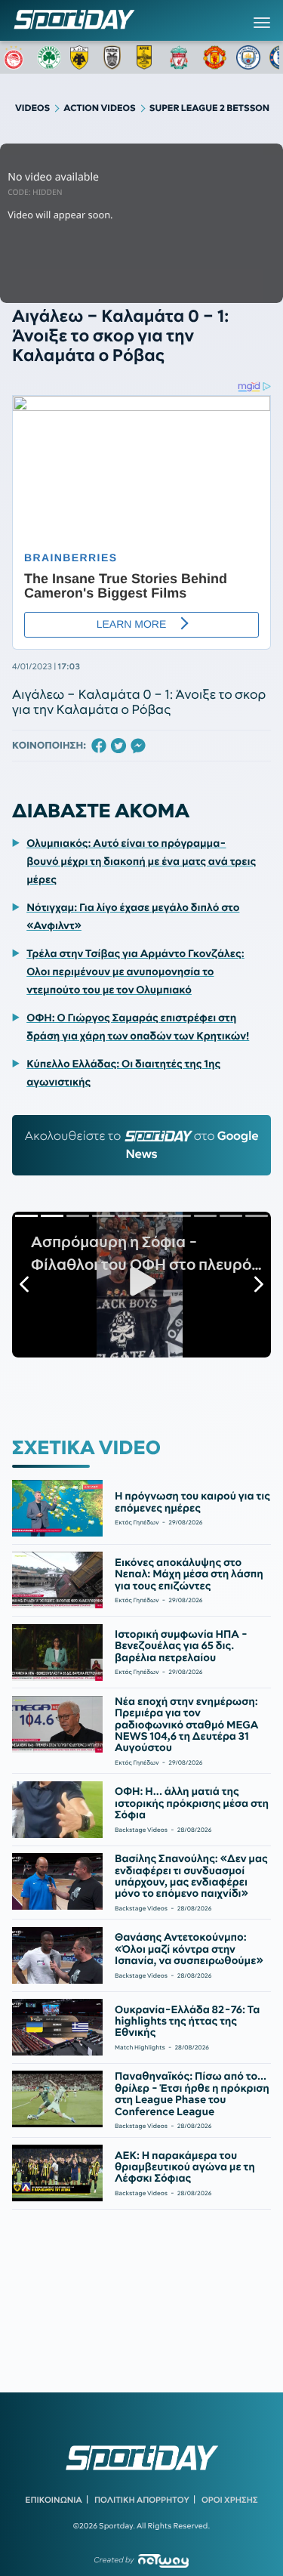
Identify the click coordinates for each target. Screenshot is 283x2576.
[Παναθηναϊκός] (49, 57)
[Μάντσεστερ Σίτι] (248, 57)
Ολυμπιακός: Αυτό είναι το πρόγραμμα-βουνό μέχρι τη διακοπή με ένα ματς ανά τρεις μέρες (141, 861)
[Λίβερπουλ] (182, 57)
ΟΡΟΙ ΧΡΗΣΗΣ (230, 2500)
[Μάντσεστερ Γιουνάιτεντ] (215, 57)
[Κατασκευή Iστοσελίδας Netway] (163, 2561)
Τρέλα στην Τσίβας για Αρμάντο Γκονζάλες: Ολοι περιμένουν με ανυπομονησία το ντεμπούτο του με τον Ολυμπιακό (135, 971)
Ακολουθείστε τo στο (142, 1145)
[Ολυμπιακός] (16, 57)
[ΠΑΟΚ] (115, 57)
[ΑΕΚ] (82, 57)
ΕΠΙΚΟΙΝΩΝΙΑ (53, 2500)
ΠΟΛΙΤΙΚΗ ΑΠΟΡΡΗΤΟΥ (142, 2500)
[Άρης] (149, 57)
